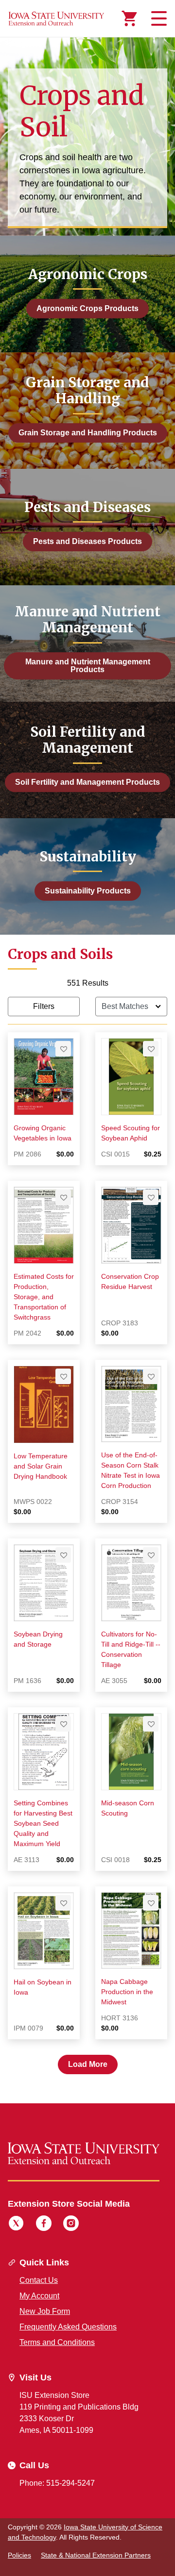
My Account (39, 2296)
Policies (19, 2555)
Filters (44, 1006)
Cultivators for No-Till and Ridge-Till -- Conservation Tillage (131, 1649)
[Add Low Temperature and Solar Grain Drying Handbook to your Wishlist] (63, 1376)
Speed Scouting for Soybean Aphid (131, 1133)
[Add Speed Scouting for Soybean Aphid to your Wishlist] (151, 1049)
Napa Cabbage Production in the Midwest (127, 1992)
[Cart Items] (129, 18)
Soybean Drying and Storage (38, 1639)
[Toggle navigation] (157, 18)
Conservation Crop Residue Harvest (130, 1281)
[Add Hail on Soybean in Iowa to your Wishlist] (63, 1903)
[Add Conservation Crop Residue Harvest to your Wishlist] (151, 1197)
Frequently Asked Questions (68, 2327)
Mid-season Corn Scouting (128, 1808)
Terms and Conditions (57, 2342)
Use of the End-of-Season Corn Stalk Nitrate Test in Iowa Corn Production (131, 1470)
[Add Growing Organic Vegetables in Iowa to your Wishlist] (63, 1049)
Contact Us (39, 2280)
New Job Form (45, 2311)
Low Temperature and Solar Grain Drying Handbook (41, 1466)
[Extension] (56, 18)
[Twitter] (16, 2225)
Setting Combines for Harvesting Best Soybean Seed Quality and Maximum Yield (43, 1823)
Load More (88, 2064)
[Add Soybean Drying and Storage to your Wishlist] (63, 1555)
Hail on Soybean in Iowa (43, 1987)
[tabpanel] (87, 1526)
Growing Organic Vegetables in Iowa (43, 1133)
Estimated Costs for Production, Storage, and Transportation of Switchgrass (44, 1297)
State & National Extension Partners (96, 2555)
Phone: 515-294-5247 (57, 2483)
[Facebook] (44, 2225)
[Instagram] (71, 2225)
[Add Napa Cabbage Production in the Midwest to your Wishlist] (151, 1903)
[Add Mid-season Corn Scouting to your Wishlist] (151, 1724)
